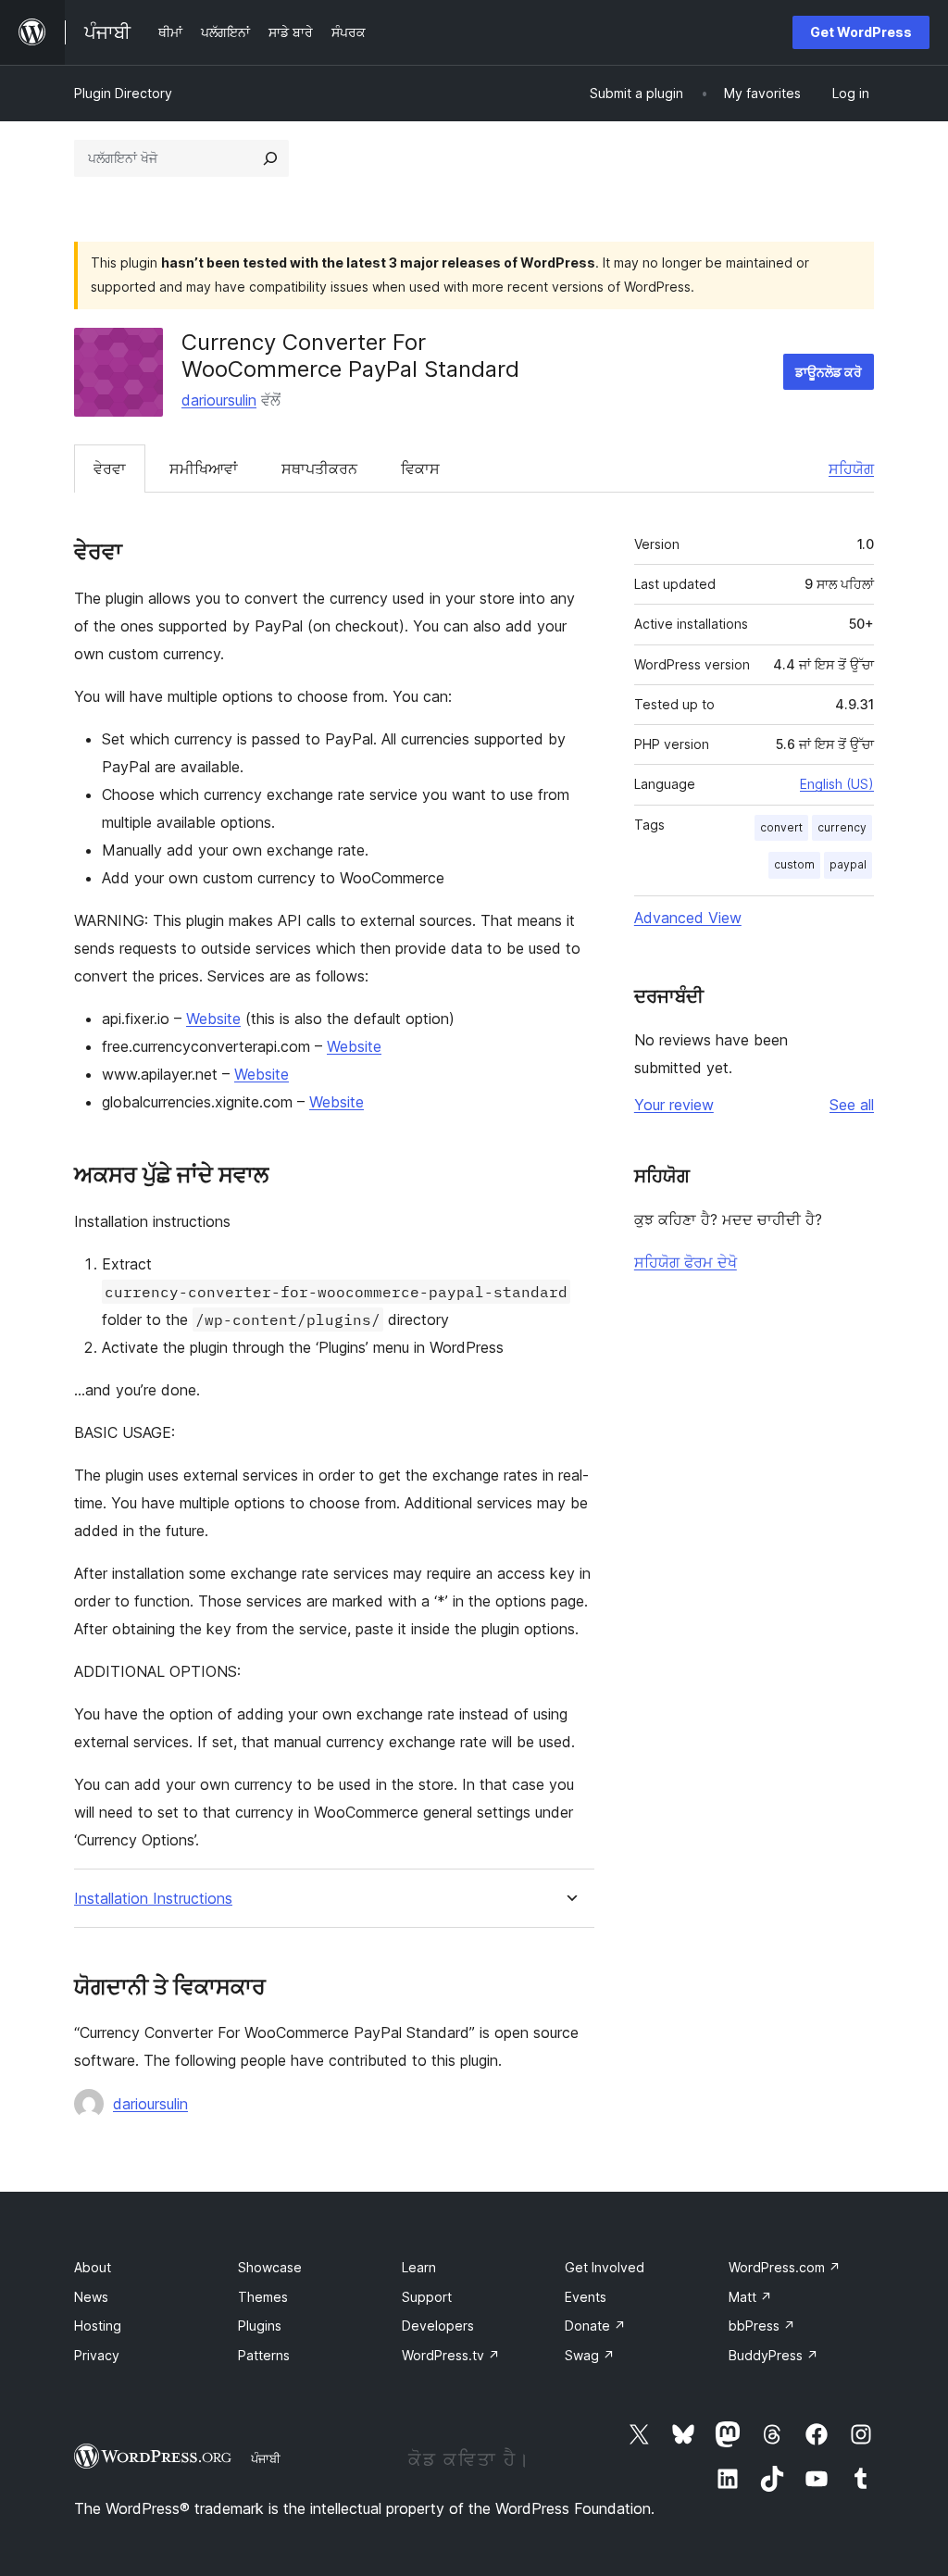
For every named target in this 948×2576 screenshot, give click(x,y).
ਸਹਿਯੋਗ (851, 469)
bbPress (762, 2326)
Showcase (270, 2267)
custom (794, 864)
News (91, 2297)
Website (213, 1019)
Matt (750, 2297)
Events (586, 2297)
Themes (263, 2297)
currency (842, 827)
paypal (848, 864)
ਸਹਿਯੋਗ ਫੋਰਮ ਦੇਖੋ (686, 1262)
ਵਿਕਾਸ (420, 469)
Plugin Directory (123, 93)
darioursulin (219, 400)
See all (852, 1105)
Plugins (260, 2326)
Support (427, 2297)
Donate (595, 2326)
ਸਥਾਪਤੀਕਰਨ (319, 469)
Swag (590, 2355)
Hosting (98, 2326)
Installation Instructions (153, 1899)
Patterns (264, 2355)
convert (781, 827)
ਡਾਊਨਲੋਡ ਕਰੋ (829, 372)
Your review (674, 1105)
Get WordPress (861, 32)
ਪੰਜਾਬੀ (266, 2458)
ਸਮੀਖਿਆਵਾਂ (204, 469)
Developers (438, 2326)
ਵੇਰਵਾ (110, 469)
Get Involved (605, 2267)
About (93, 2267)
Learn (419, 2267)
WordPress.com (785, 2267)
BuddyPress (773, 2355)
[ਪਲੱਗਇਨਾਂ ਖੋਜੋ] (270, 158)
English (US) (837, 784)
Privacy (97, 2355)
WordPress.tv (451, 2355)
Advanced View (688, 918)
